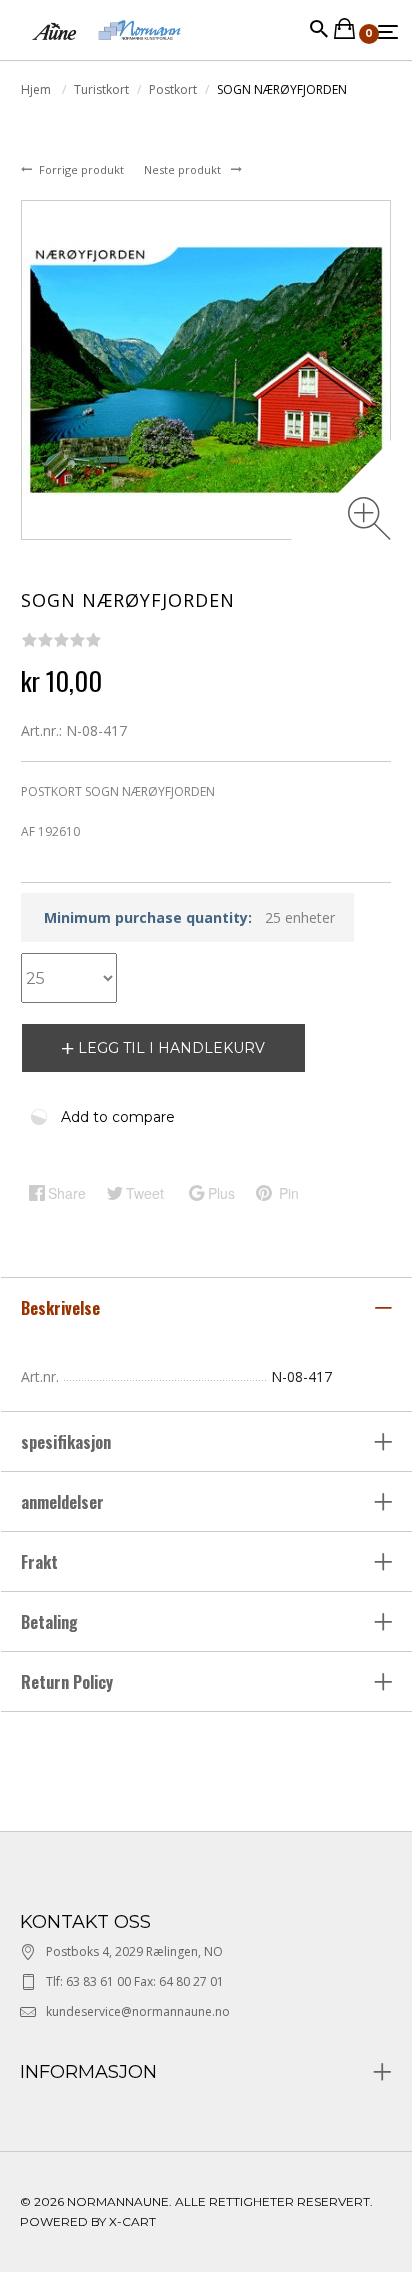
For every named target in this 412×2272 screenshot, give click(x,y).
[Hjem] (106, 49)
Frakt (39, 1562)
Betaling (49, 1622)
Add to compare (118, 1117)
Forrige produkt (83, 169)
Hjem (37, 89)
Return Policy (67, 1682)
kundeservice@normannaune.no (138, 2011)
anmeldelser (64, 1502)
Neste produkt (184, 169)
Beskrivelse (62, 1308)
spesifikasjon (68, 1442)
